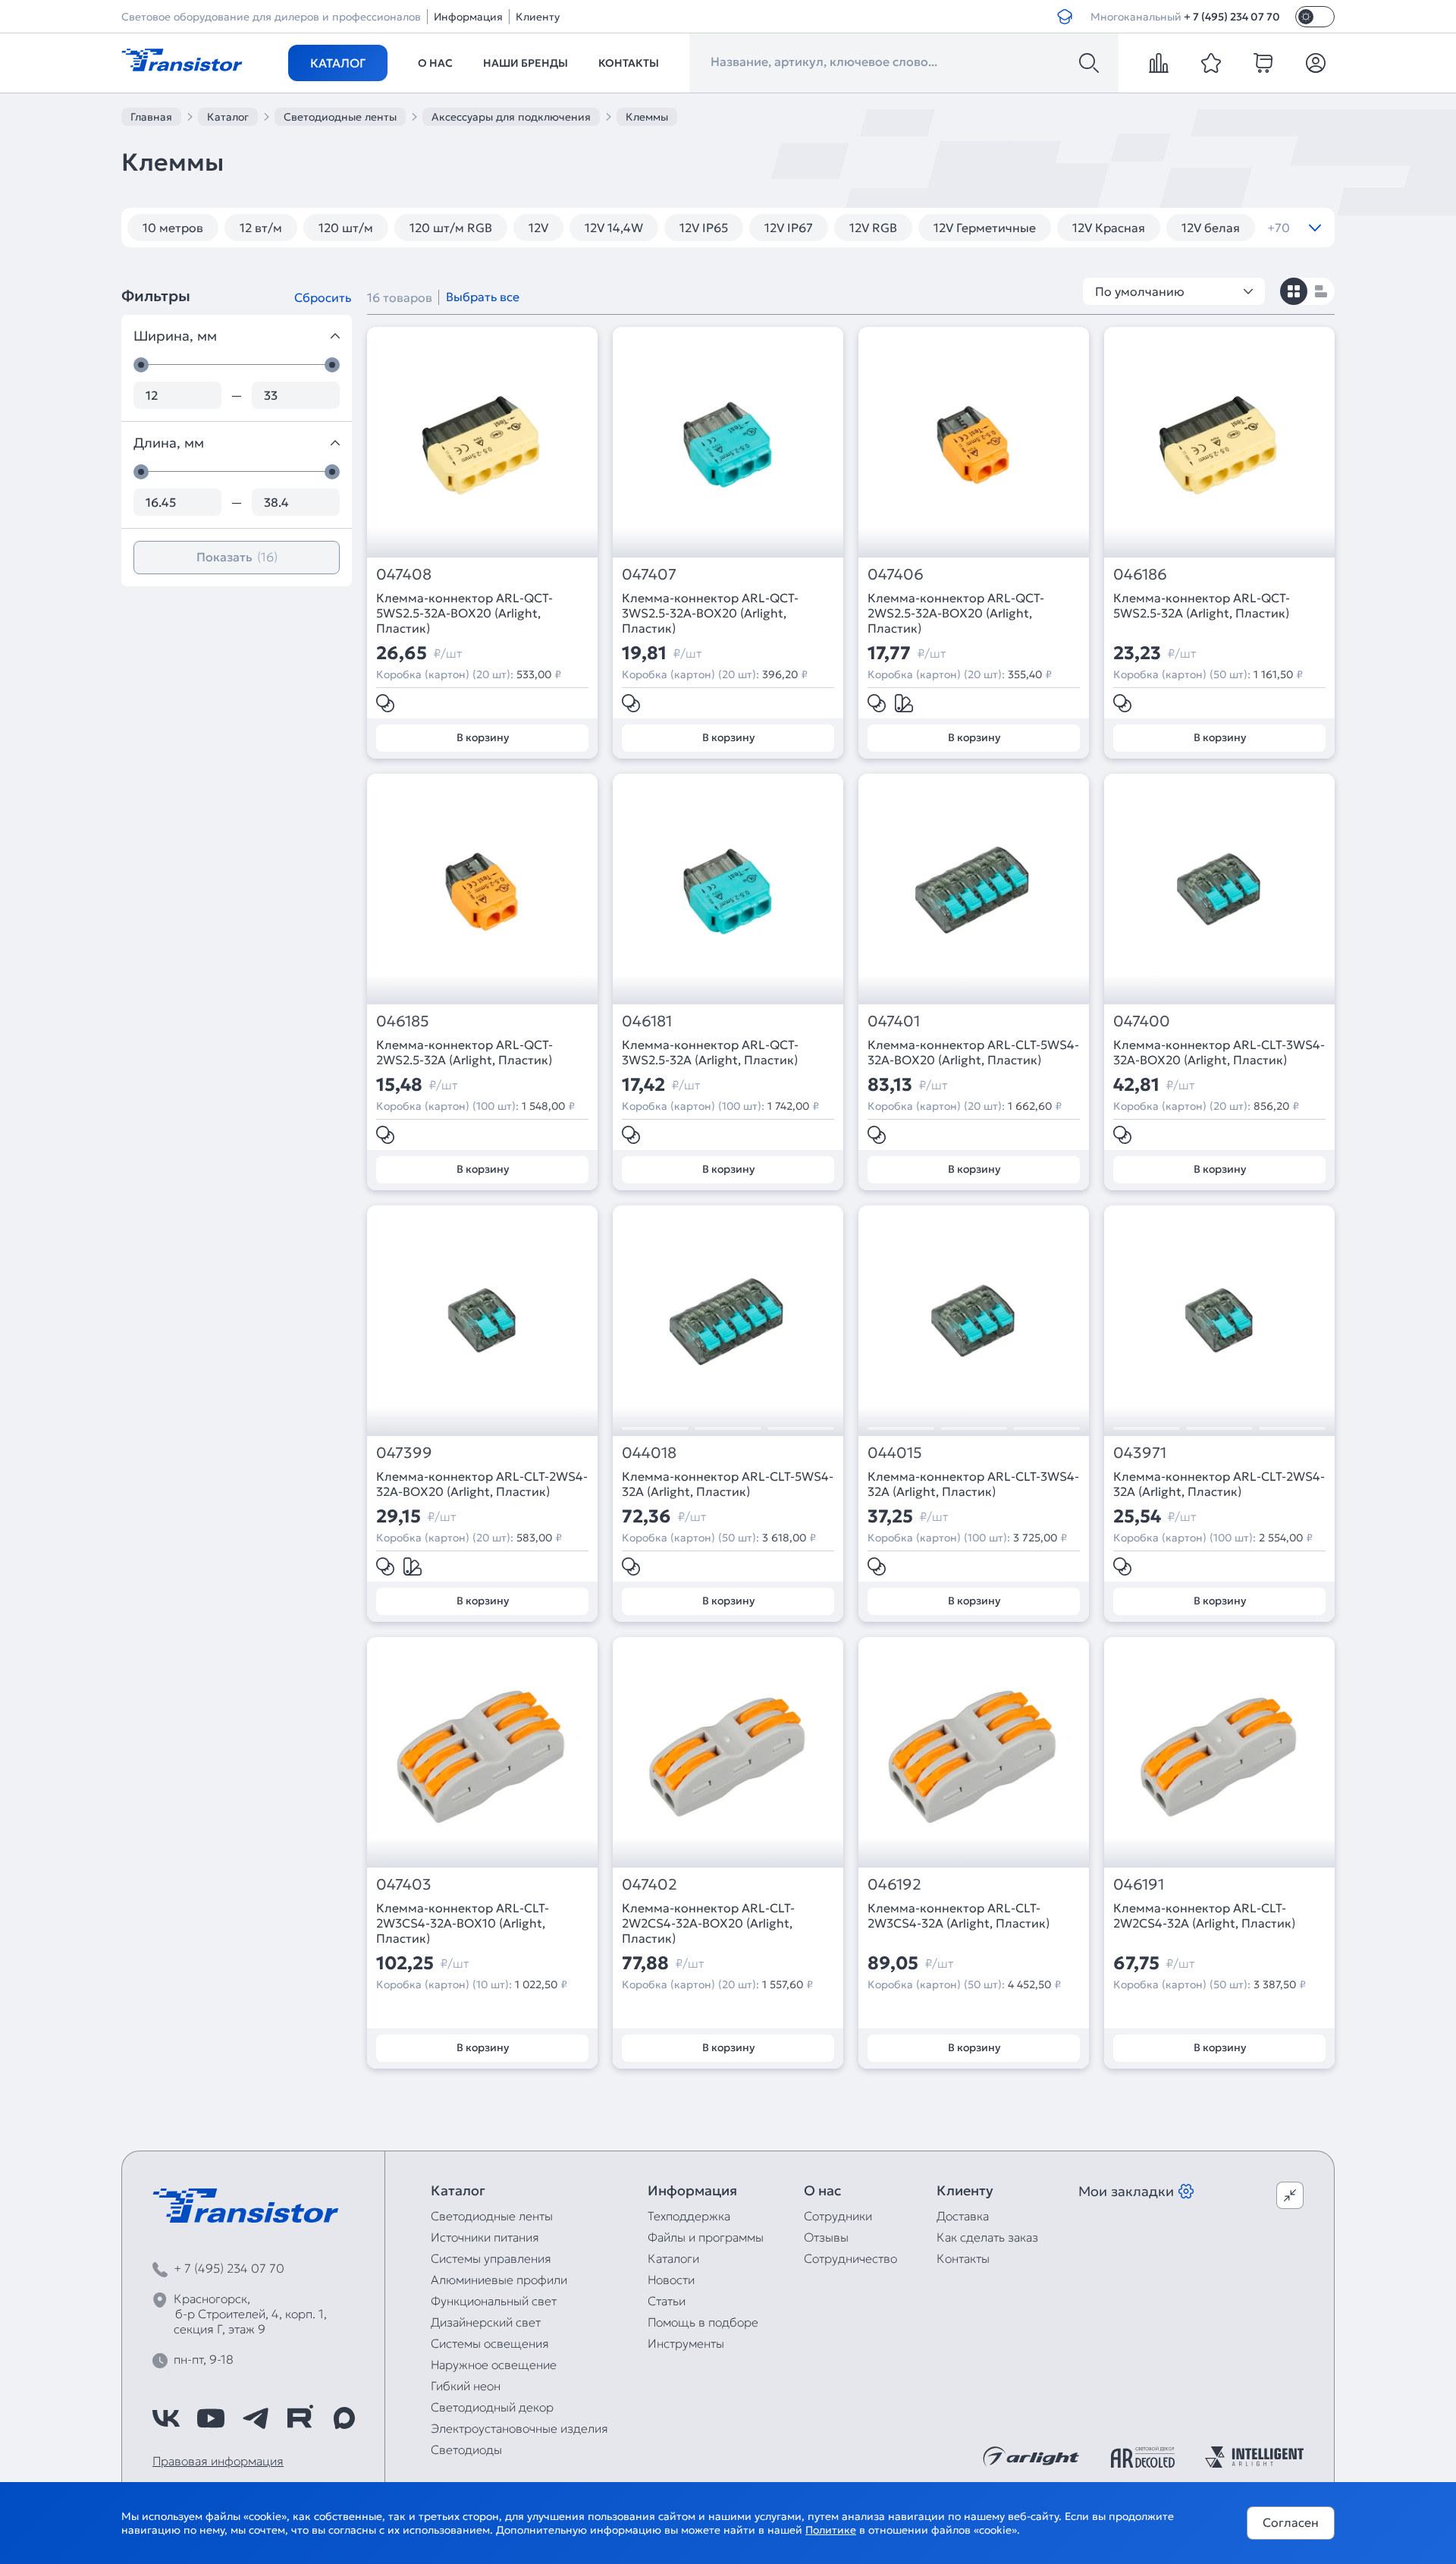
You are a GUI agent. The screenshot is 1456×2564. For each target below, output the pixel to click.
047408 (404, 575)
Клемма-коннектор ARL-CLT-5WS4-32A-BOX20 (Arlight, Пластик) (973, 1052)
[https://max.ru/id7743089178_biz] (344, 2418)
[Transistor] (182, 58)
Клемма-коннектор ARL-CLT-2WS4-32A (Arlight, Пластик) (1219, 1484)
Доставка (963, 2216)
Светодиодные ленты (492, 2216)
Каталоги (673, 2258)
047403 (404, 1885)
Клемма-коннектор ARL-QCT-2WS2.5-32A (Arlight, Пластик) (464, 1052)
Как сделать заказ (987, 2237)
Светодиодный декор (492, 2407)
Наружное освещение (494, 2364)
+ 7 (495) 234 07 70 (1232, 17)
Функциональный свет (494, 2301)
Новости (671, 2280)
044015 (895, 1453)
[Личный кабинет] (1316, 63)
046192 (894, 1885)
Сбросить (323, 297)
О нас (435, 63)
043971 (1140, 1453)
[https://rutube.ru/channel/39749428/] (300, 2418)
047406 (896, 575)
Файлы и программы (706, 2237)
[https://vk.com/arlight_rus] (166, 2418)
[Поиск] (1089, 63)
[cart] (1263, 63)
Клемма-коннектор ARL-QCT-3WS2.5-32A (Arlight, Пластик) (710, 1052)
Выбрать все (483, 297)
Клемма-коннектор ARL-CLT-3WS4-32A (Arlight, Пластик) (973, 1484)
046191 (1139, 1885)
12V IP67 (789, 228)
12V (538, 228)
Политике (831, 2530)
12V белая (1211, 228)
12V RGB (873, 228)
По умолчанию (1140, 291)
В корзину (483, 737)
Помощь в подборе (703, 2322)
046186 (1140, 575)
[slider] (141, 365)
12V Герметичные (985, 228)
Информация (468, 17)
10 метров (173, 228)
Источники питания (485, 2237)
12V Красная (1109, 228)
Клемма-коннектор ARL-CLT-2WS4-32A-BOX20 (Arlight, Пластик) (482, 1484)
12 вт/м (261, 228)
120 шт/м (346, 228)
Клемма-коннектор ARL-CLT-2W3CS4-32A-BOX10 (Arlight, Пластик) (463, 1923)
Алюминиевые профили (499, 2280)
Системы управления (491, 2258)
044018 (649, 1453)
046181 (647, 1021)
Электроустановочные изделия (519, 2428)
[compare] (1159, 63)
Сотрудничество (850, 2258)
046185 (403, 1021)
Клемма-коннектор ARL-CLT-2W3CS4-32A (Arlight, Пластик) (959, 1915)
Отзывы (826, 2237)
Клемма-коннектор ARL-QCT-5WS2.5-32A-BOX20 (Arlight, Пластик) (464, 613)
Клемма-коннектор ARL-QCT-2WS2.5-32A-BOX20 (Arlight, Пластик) (956, 613)
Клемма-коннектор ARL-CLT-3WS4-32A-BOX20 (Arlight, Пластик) (1219, 1052)
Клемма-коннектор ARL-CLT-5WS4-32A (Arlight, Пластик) (728, 1484)
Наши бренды (526, 63)
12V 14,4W (614, 228)
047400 (1142, 1021)
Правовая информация (218, 2461)
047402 (650, 1885)
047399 (404, 1453)
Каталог (338, 63)
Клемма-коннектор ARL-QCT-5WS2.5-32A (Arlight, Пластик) (1202, 605)
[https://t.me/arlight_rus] (256, 2418)
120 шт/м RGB (451, 228)
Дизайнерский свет (486, 2322)
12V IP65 (704, 228)
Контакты (629, 63)
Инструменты (686, 2343)
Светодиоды (466, 2449)
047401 (894, 1021)
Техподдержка (689, 2216)
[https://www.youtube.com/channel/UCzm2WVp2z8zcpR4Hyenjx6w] (211, 2418)
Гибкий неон (466, 2386)
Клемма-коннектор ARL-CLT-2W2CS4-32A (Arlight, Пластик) (1204, 1915)
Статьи (667, 2301)
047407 (649, 575)
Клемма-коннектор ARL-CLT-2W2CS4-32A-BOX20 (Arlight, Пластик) (708, 1923)
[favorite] (1211, 63)
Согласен (1291, 2522)
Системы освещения (490, 2343)
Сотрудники (838, 2216)
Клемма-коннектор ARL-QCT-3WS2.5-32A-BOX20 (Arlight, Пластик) (710, 613)
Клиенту (538, 17)
